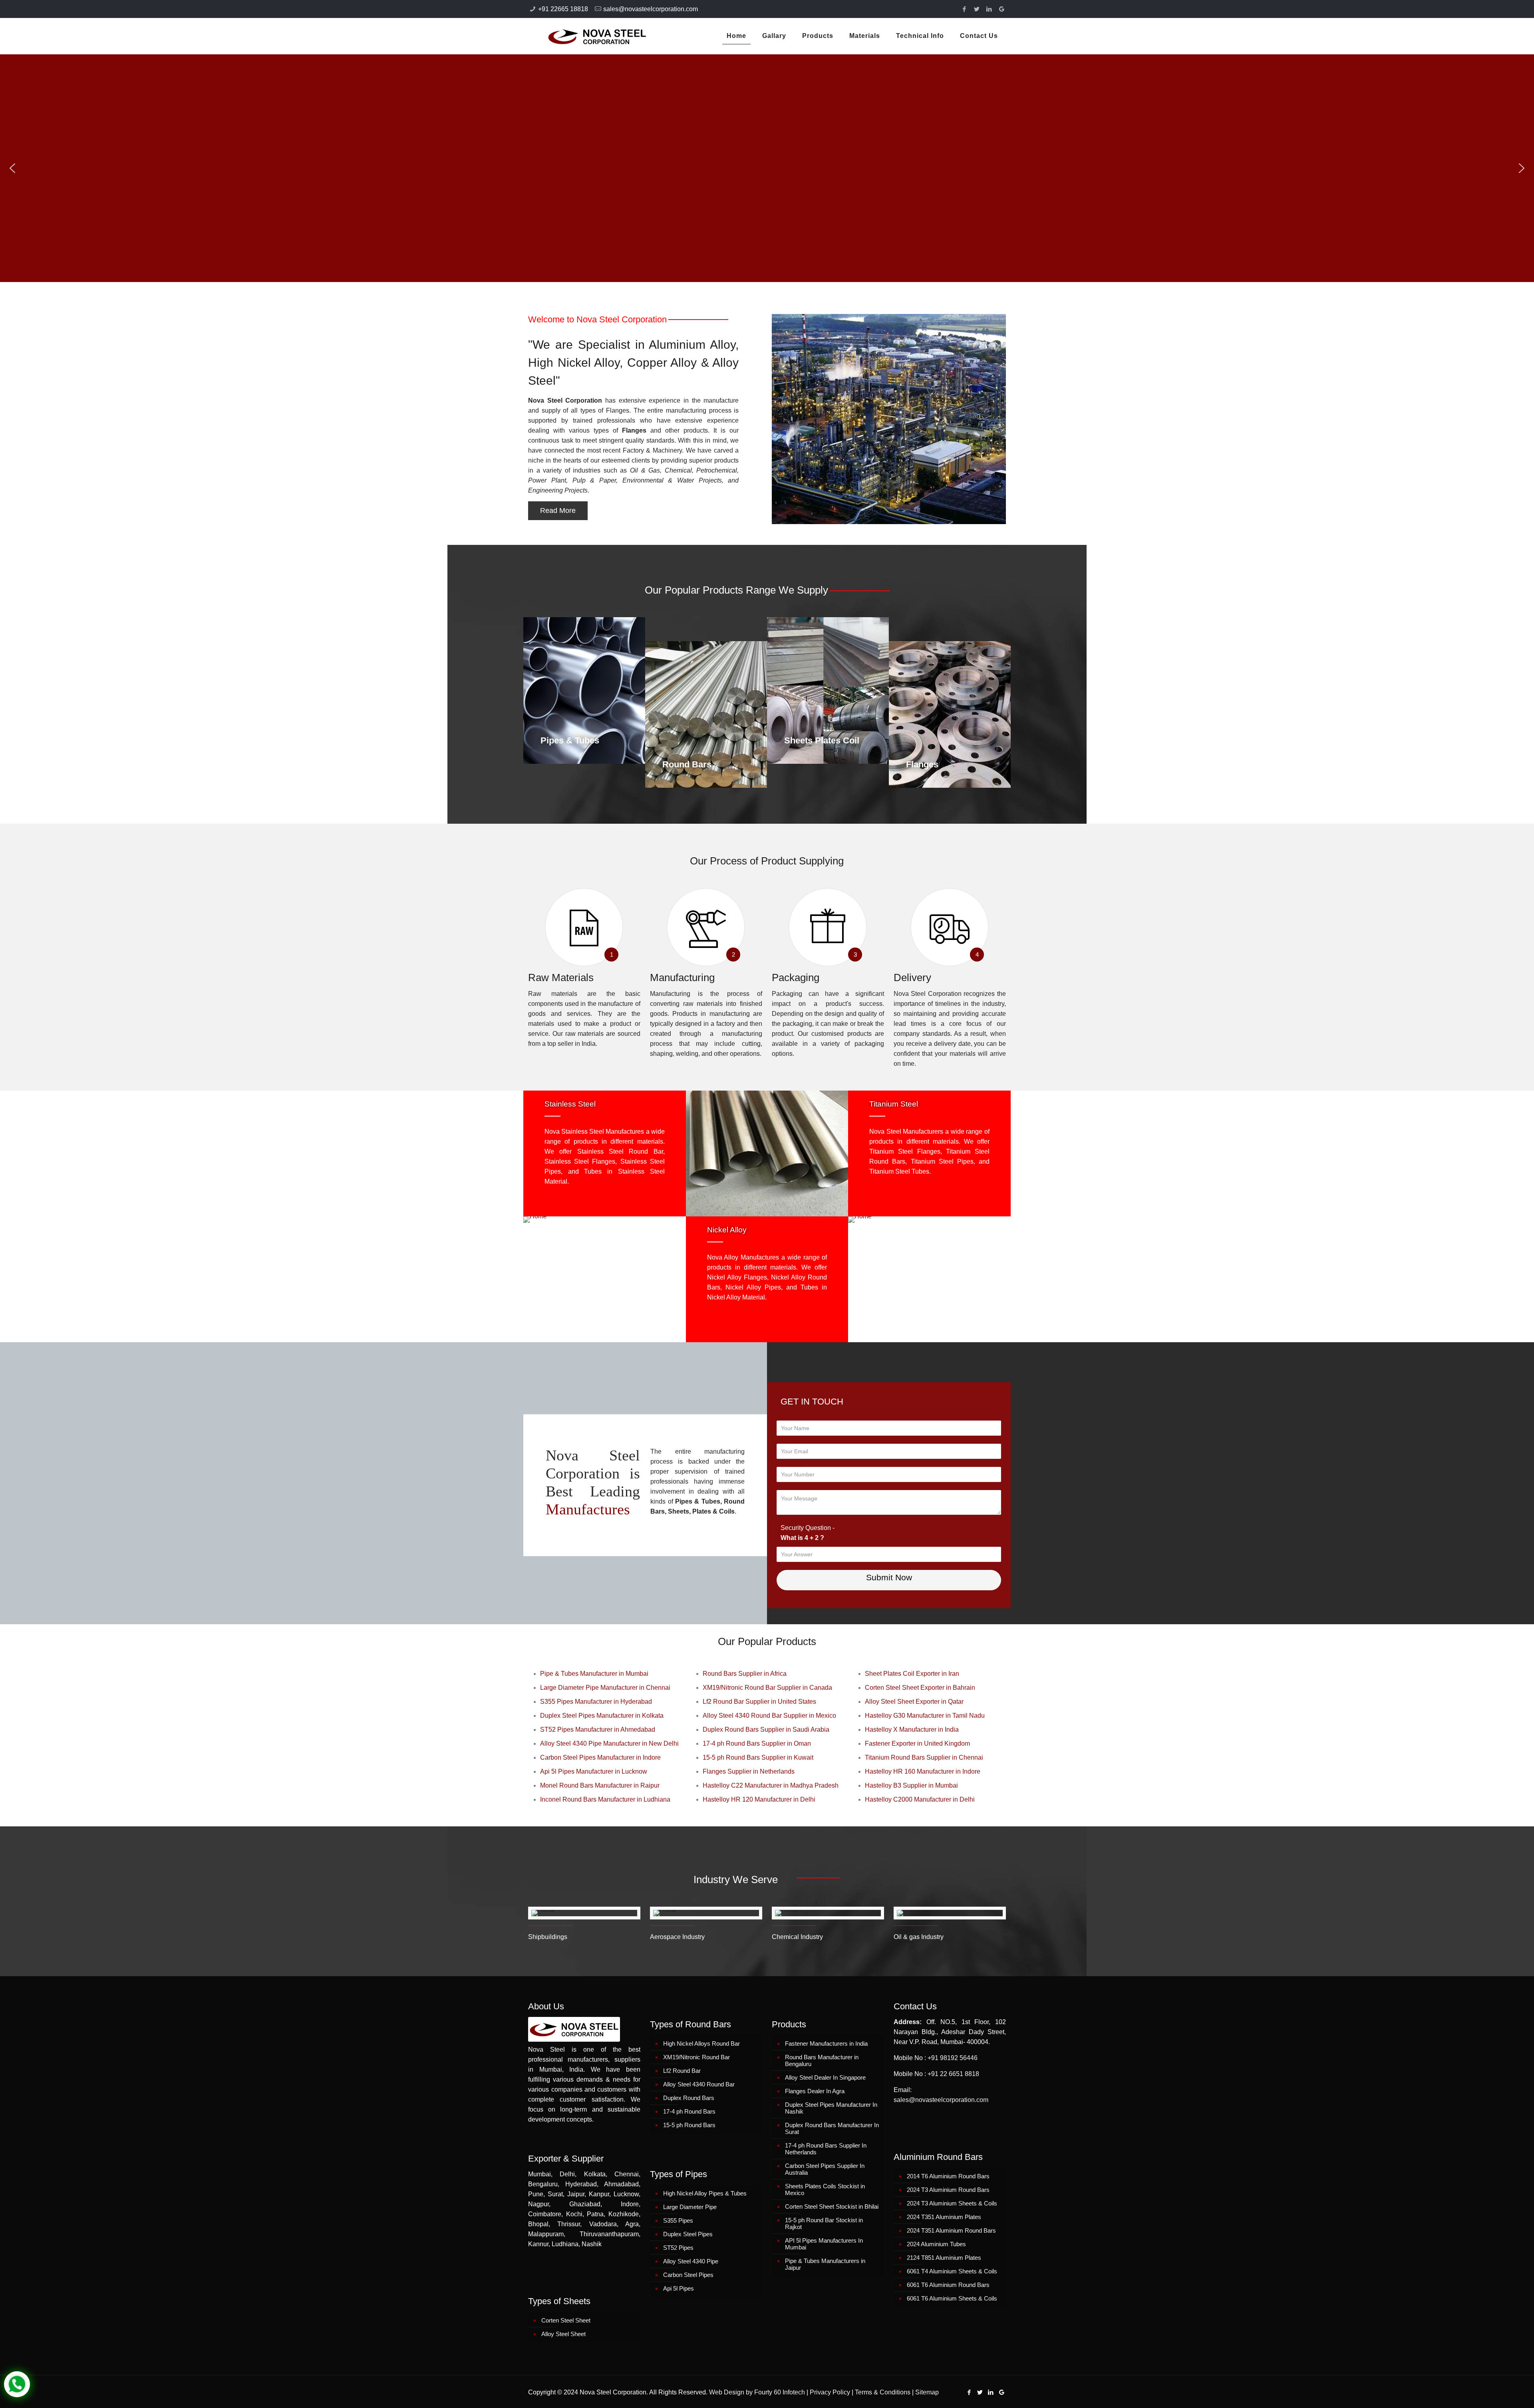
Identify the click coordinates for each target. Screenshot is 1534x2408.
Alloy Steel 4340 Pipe (691, 2261)
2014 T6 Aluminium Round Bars (948, 2176)
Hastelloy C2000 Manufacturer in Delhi (920, 1799)
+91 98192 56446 (953, 2058)
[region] (767, 168)
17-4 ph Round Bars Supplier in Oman (757, 1743)
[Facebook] (965, 9)
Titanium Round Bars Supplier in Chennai (924, 1757)
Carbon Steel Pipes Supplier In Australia (825, 2169)
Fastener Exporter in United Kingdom (917, 1743)
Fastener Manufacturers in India (826, 2043)
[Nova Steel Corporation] (587, 36)
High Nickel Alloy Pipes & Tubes (705, 2193)
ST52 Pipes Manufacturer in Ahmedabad (598, 1730)
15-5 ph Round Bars (689, 2125)
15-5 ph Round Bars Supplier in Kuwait (758, 1757)
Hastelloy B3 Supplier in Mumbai (911, 1785)
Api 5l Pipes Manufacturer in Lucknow (594, 1771)
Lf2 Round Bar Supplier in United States (759, 1702)
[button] (12, 168)
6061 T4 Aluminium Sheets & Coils (952, 2271)
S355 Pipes (678, 2220)
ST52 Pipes (678, 2248)
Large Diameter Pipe (690, 2207)
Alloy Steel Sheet (563, 2334)
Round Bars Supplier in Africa (745, 1674)
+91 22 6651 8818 (953, 2074)
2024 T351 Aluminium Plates (944, 2217)
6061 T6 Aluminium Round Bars (948, 2285)
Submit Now (889, 1577)
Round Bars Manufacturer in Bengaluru (822, 2060)
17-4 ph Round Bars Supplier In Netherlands (826, 2149)
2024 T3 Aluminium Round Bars (948, 2190)
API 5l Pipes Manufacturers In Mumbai (824, 2244)
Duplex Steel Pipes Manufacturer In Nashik (831, 2108)
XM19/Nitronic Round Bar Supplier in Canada (767, 1688)
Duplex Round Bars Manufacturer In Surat (832, 2128)
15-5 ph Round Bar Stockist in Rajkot (824, 2223)
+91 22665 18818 (563, 9)
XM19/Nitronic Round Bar (696, 2057)
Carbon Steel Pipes (688, 2275)
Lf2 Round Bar (682, 2071)
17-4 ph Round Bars (689, 2111)
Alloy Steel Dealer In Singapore (825, 2077)
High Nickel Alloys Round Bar (701, 2043)
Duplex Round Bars (689, 2098)
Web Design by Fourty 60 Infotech (757, 2392)
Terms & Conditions (883, 2392)
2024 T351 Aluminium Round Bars (951, 2230)
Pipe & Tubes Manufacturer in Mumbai (594, 1674)
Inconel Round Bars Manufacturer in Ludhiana (605, 1799)
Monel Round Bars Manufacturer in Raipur (600, 1785)
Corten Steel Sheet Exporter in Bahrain (920, 1688)
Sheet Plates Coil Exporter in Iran (912, 1674)
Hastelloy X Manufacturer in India (912, 1730)
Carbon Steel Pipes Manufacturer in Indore (600, 1757)
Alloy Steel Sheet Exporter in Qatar (914, 1702)
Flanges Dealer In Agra (815, 2091)
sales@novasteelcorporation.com (651, 9)
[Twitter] (977, 9)
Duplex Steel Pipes (688, 2234)
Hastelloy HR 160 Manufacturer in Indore (923, 1771)
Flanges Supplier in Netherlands (749, 1771)
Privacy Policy (830, 2392)
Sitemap (927, 2392)
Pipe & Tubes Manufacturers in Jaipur (825, 2264)
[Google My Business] (1002, 9)
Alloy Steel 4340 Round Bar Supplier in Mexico (769, 1716)
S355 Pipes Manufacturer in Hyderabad (596, 1702)
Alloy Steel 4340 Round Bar (699, 2084)
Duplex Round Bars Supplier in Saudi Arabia (766, 1730)
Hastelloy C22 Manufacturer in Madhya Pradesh (771, 1785)
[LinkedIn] (989, 9)
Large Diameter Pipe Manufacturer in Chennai (605, 1688)
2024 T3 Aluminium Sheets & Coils (952, 2203)
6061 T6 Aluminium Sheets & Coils (952, 2298)
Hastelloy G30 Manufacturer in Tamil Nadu (925, 1716)
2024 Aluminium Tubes (936, 2244)
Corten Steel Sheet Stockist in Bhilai (832, 2206)
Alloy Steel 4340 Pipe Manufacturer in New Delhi (609, 1743)
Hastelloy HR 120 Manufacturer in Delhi (759, 1799)
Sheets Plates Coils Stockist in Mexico (825, 2189)
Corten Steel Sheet (566, 2320)
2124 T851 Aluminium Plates (944, 2258)
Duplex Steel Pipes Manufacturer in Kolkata (602, 1716)
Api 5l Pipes (679, 2288)
